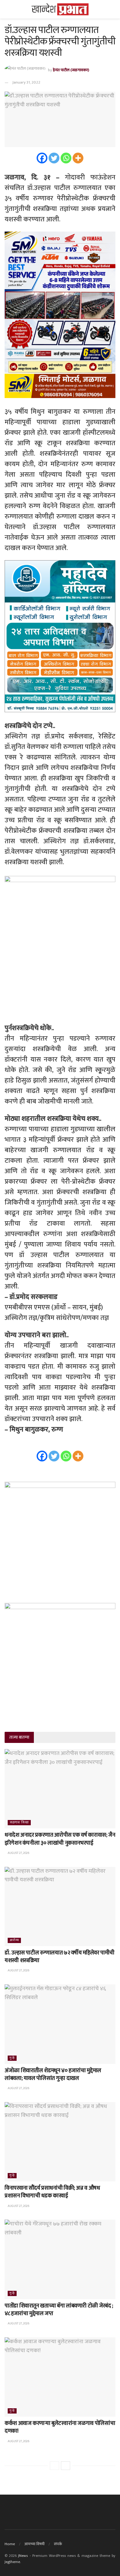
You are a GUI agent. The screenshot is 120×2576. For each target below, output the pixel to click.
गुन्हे (12, 2058)
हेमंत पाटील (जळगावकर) (71, 70)
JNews (23, 2556)
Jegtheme (12, 2562)
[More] (78, 158)
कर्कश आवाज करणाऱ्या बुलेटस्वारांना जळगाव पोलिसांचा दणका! (60, 2427)
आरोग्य (14, 1940)
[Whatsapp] (66, 158)
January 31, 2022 (26, 82)
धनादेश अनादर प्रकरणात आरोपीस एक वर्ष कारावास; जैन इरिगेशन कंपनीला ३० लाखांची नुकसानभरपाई (60, 1839)
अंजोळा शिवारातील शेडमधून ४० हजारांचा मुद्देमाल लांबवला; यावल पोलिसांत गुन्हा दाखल (53, 2075)
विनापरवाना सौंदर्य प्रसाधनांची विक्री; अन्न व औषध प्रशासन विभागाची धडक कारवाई (52, 2192)
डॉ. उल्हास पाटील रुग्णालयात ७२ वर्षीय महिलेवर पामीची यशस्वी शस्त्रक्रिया (60, 1957)
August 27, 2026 (18, 1853)
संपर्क (58, 2544)
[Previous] (54, 2466)
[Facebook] (42, 158)
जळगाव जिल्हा (19, 1823)
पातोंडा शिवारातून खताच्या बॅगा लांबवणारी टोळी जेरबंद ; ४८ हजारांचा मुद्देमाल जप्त (59, 2310)
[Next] (66, 2466)
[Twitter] (54, 158)
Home (10, 2544)
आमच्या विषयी (34, 2544)
